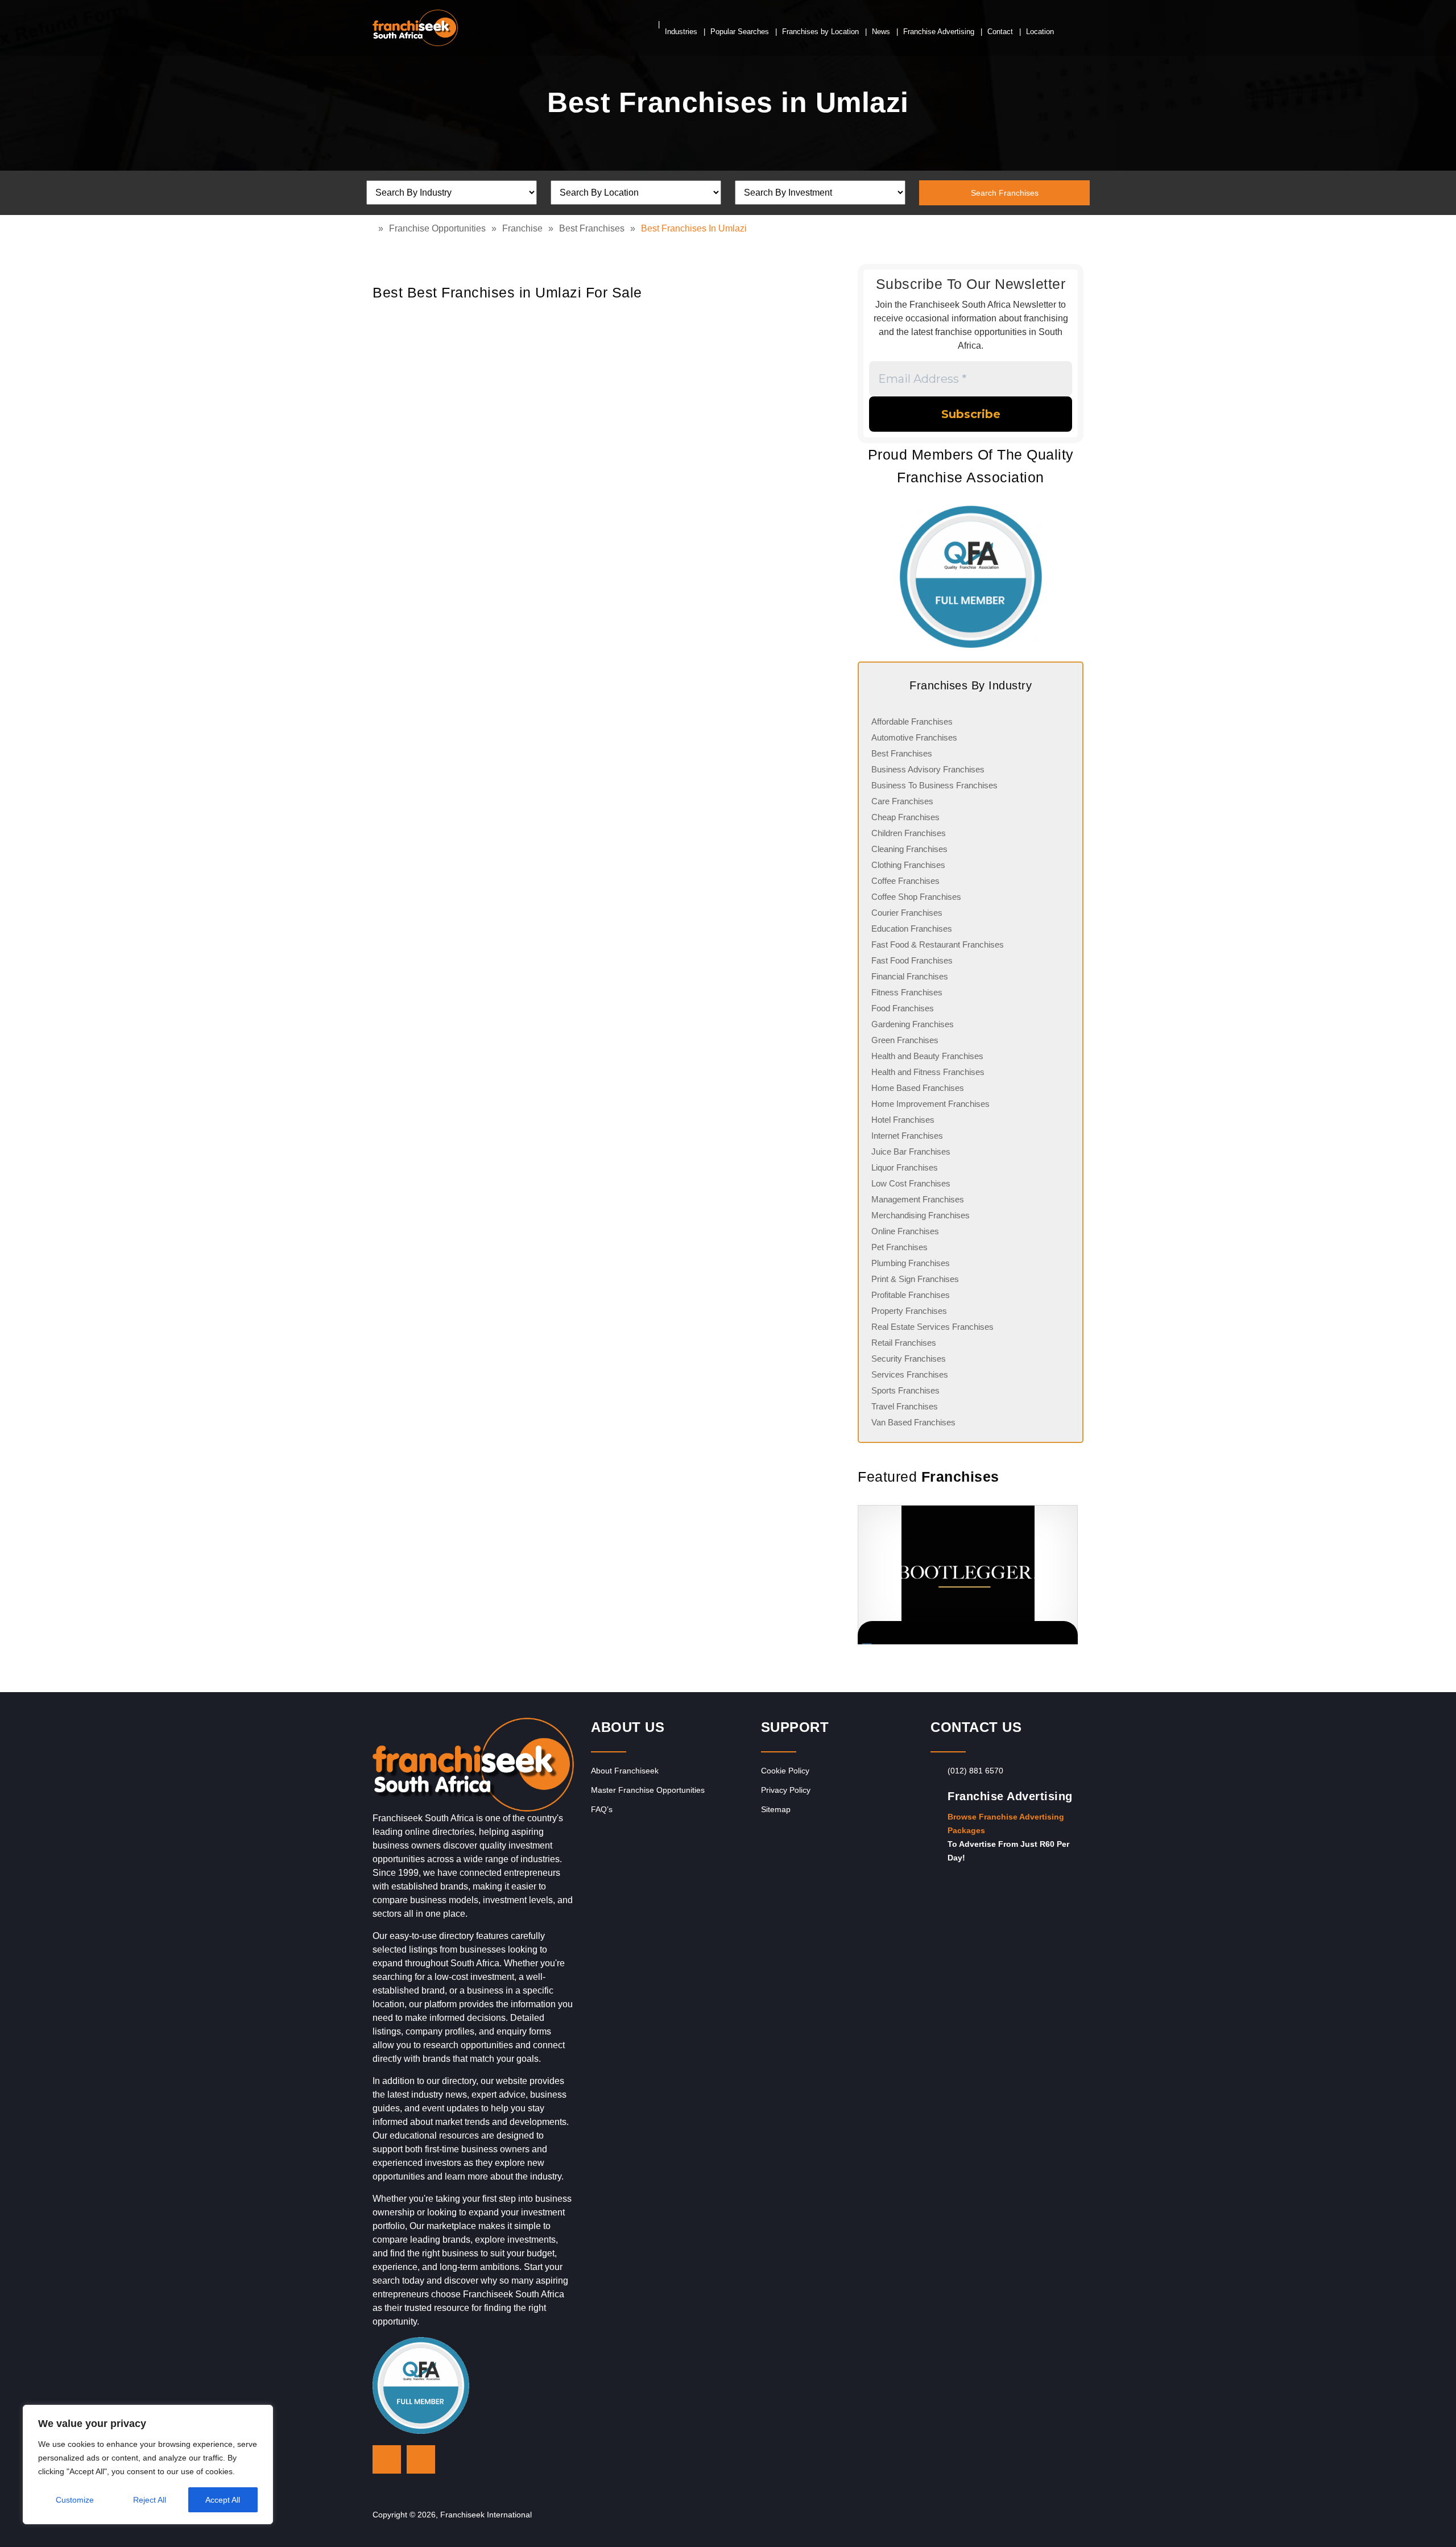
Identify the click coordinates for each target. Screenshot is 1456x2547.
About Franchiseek (625, 1771)
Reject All (150, 2500)
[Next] (1069, 1575)
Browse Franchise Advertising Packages (1006, 1824)
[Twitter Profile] (387, 2459)
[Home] (375, 228)
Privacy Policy (786, 1790)
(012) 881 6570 (975, 1771)
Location (1040, 32)
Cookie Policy (785, 1771)
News (881, 32)
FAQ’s (602, 1809)
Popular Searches (740, 32)
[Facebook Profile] (421, 2459)
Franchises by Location (820, 32)
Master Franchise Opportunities (648, 1790)
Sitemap (776, 1809)
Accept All (223, 2500)
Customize (75, 2500)
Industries (681, 32)
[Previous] (858, 1575)
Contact (1000, 32)
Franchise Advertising (939, 32)
